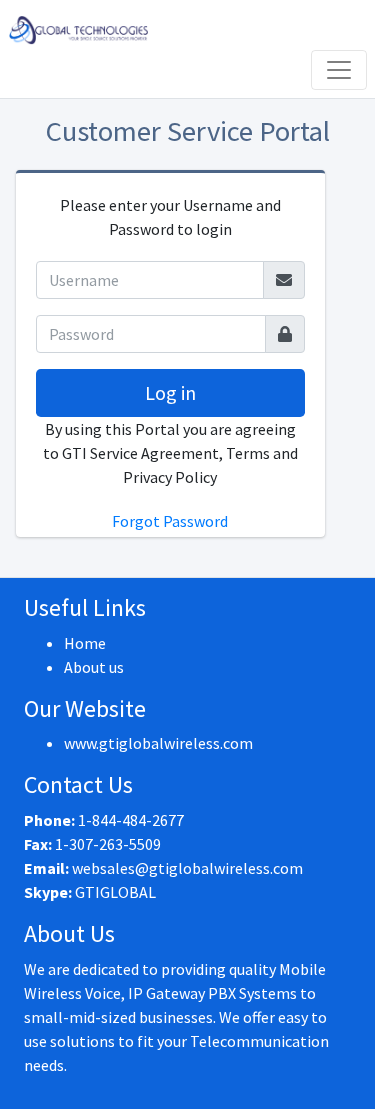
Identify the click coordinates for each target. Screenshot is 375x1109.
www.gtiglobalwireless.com (158, 743)
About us (94, 667)
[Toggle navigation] (339, 70)
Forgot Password (170, 521)
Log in (170, 392)
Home (85, 643)
